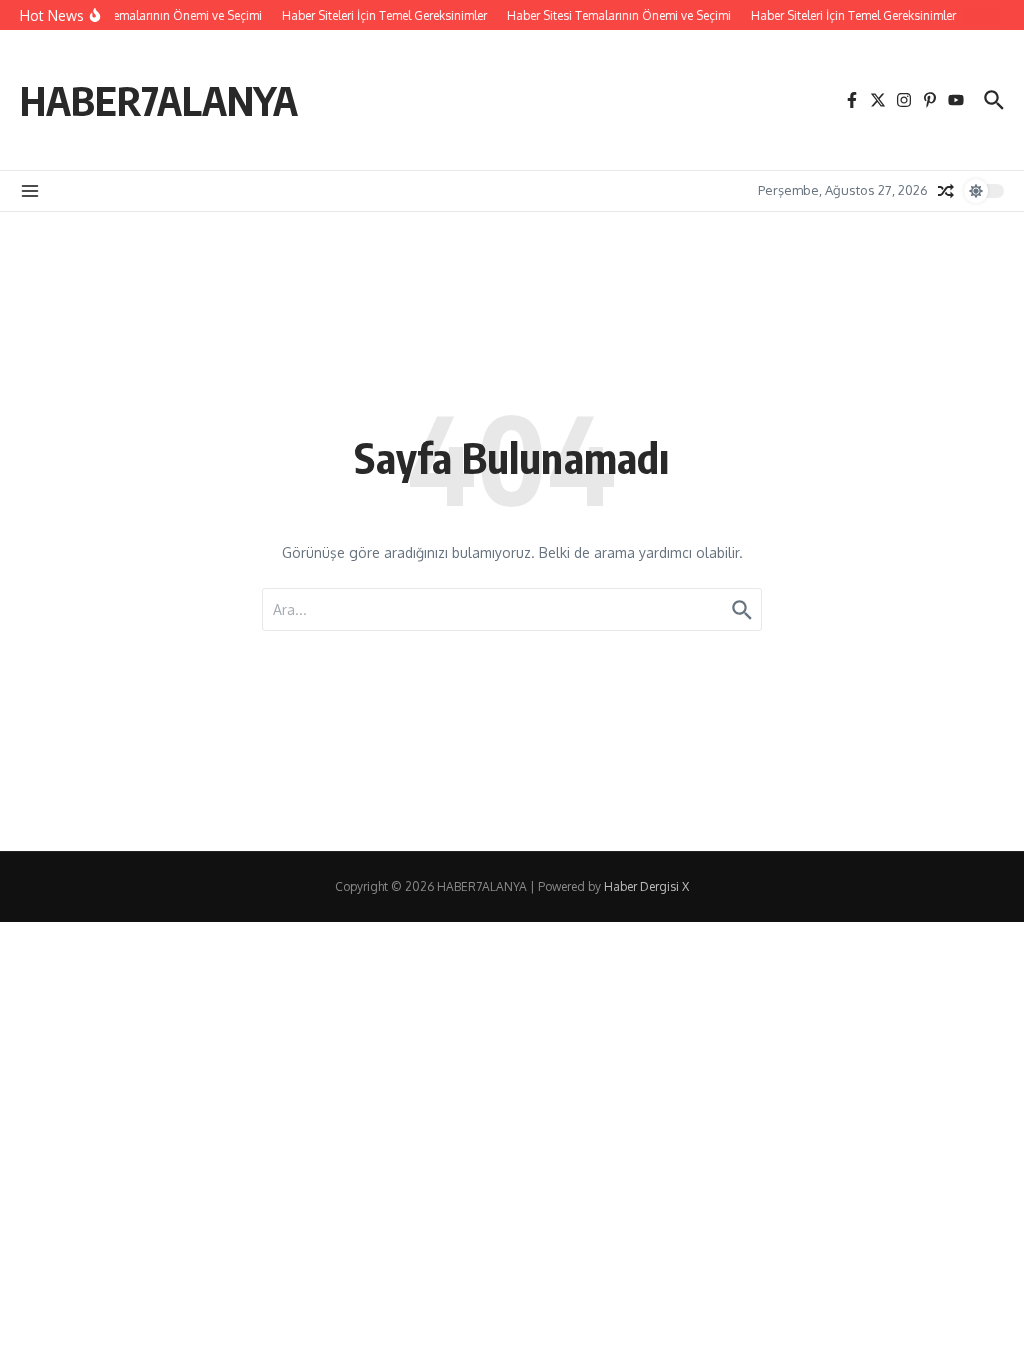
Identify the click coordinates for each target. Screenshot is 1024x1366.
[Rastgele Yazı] (946, 191)
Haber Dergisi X (646, 886)
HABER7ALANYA (159, 100)
